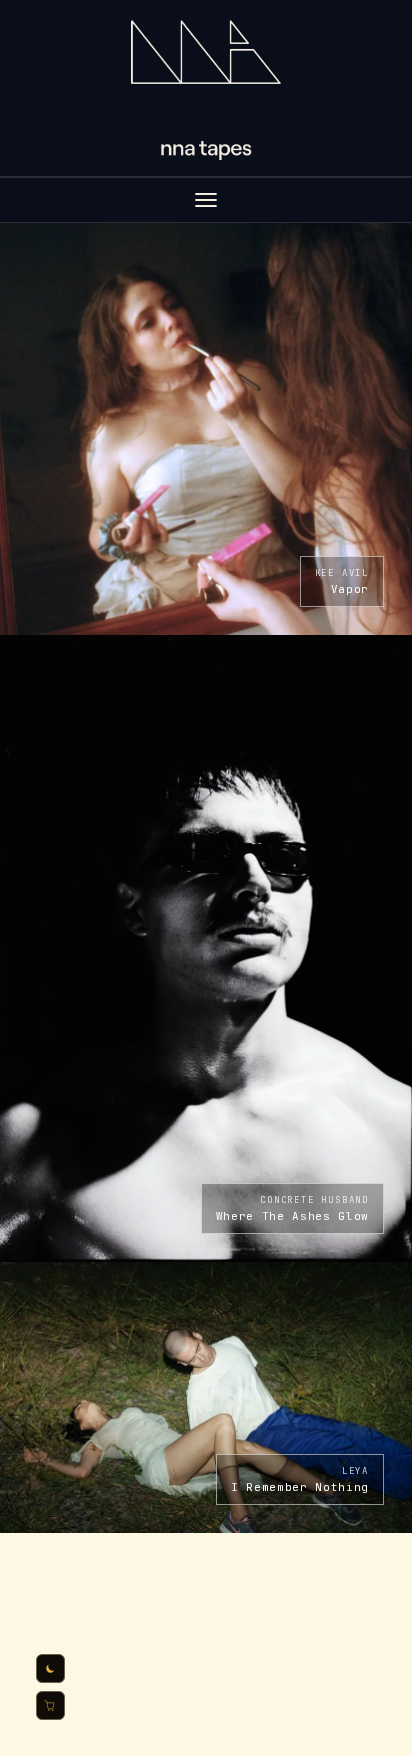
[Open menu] (206, 200)
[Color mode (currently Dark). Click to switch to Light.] (50, 1668)
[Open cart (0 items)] (50, 1705)
